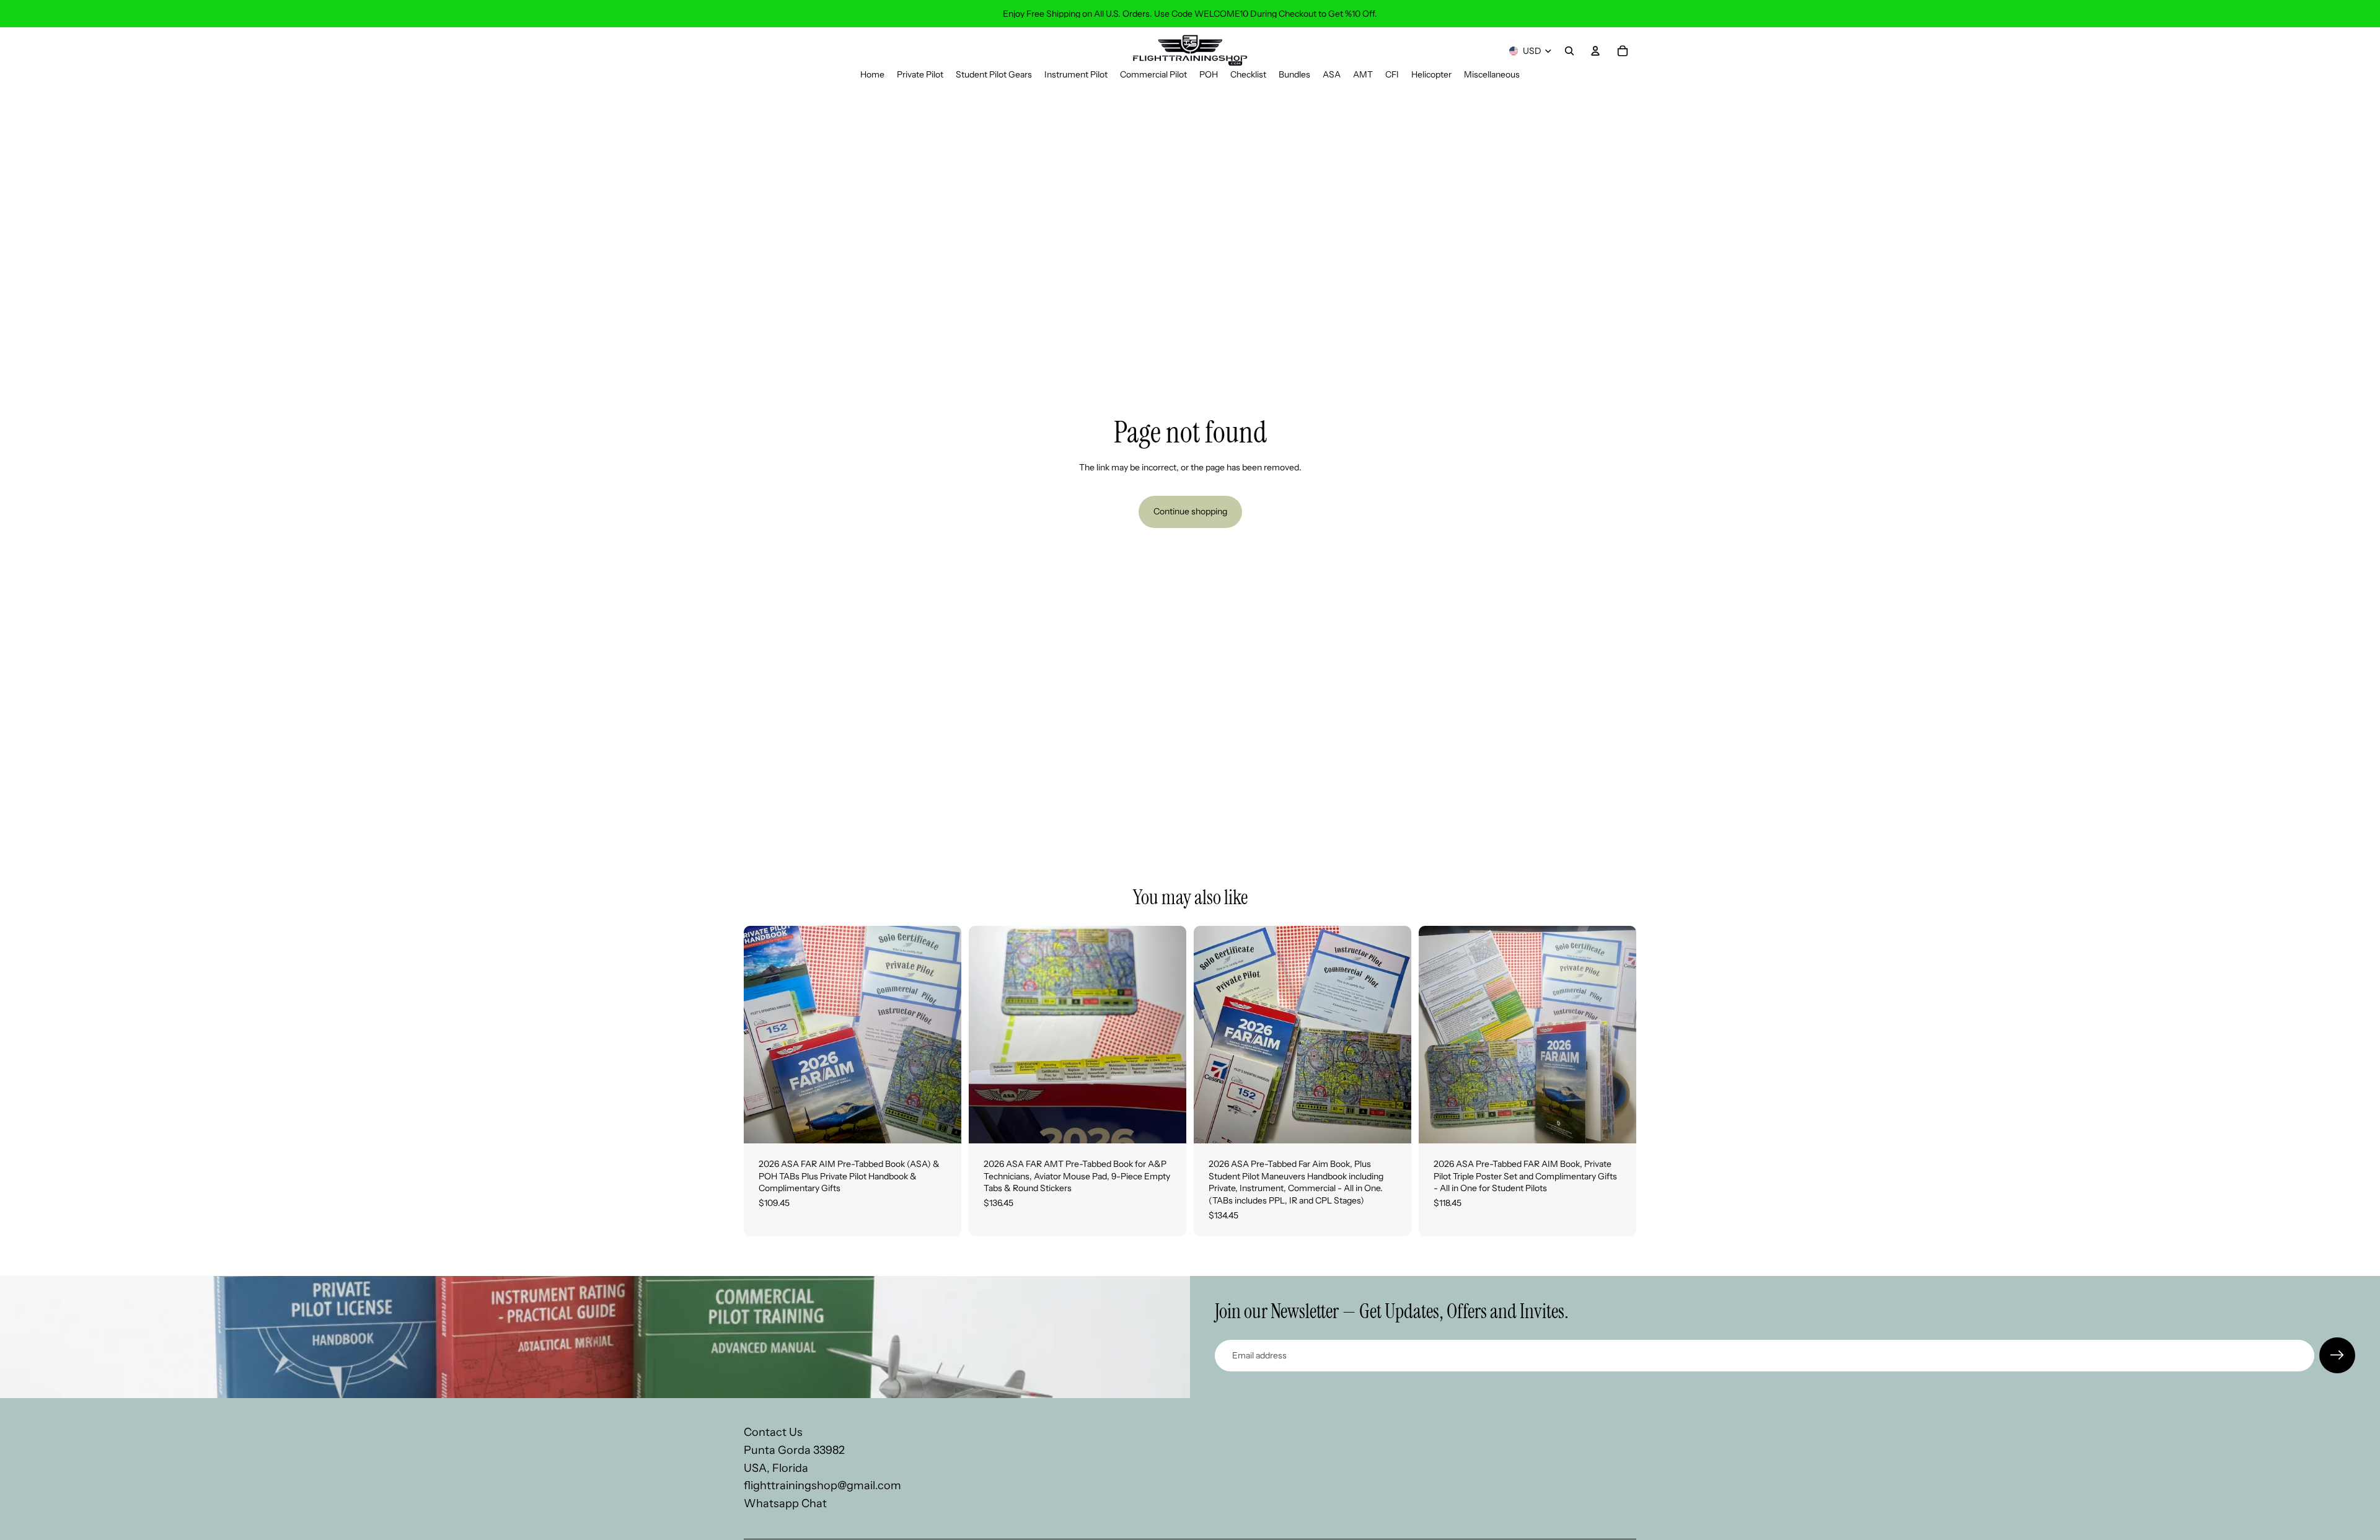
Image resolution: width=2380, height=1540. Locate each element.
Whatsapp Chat (785, 1504)
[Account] (1595, 51)
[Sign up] (2337, 1355)
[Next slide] (943, 1035)
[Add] (942, 1124)
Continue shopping (1190, 511)
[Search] (1569, 51)
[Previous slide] (762, 1035)
